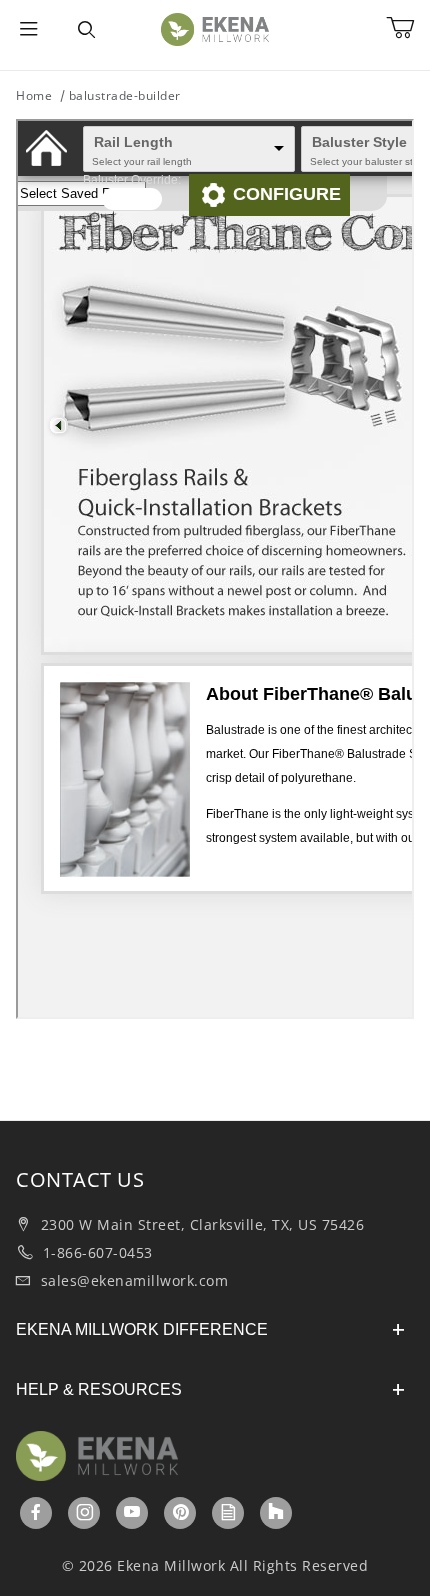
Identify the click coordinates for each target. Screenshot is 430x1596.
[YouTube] (132, 1512)
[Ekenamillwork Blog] (229, 1512)
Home (34, 95)
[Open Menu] (29, 30)
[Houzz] (276, 1513)
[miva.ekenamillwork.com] (214, 28)
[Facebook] (36, 1512)
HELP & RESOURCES (99, 1389)
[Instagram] (85, 1512)
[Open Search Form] (86, 30)
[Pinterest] (181, 1512)
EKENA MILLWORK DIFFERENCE (142, 1329)
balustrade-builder (125, 95)
